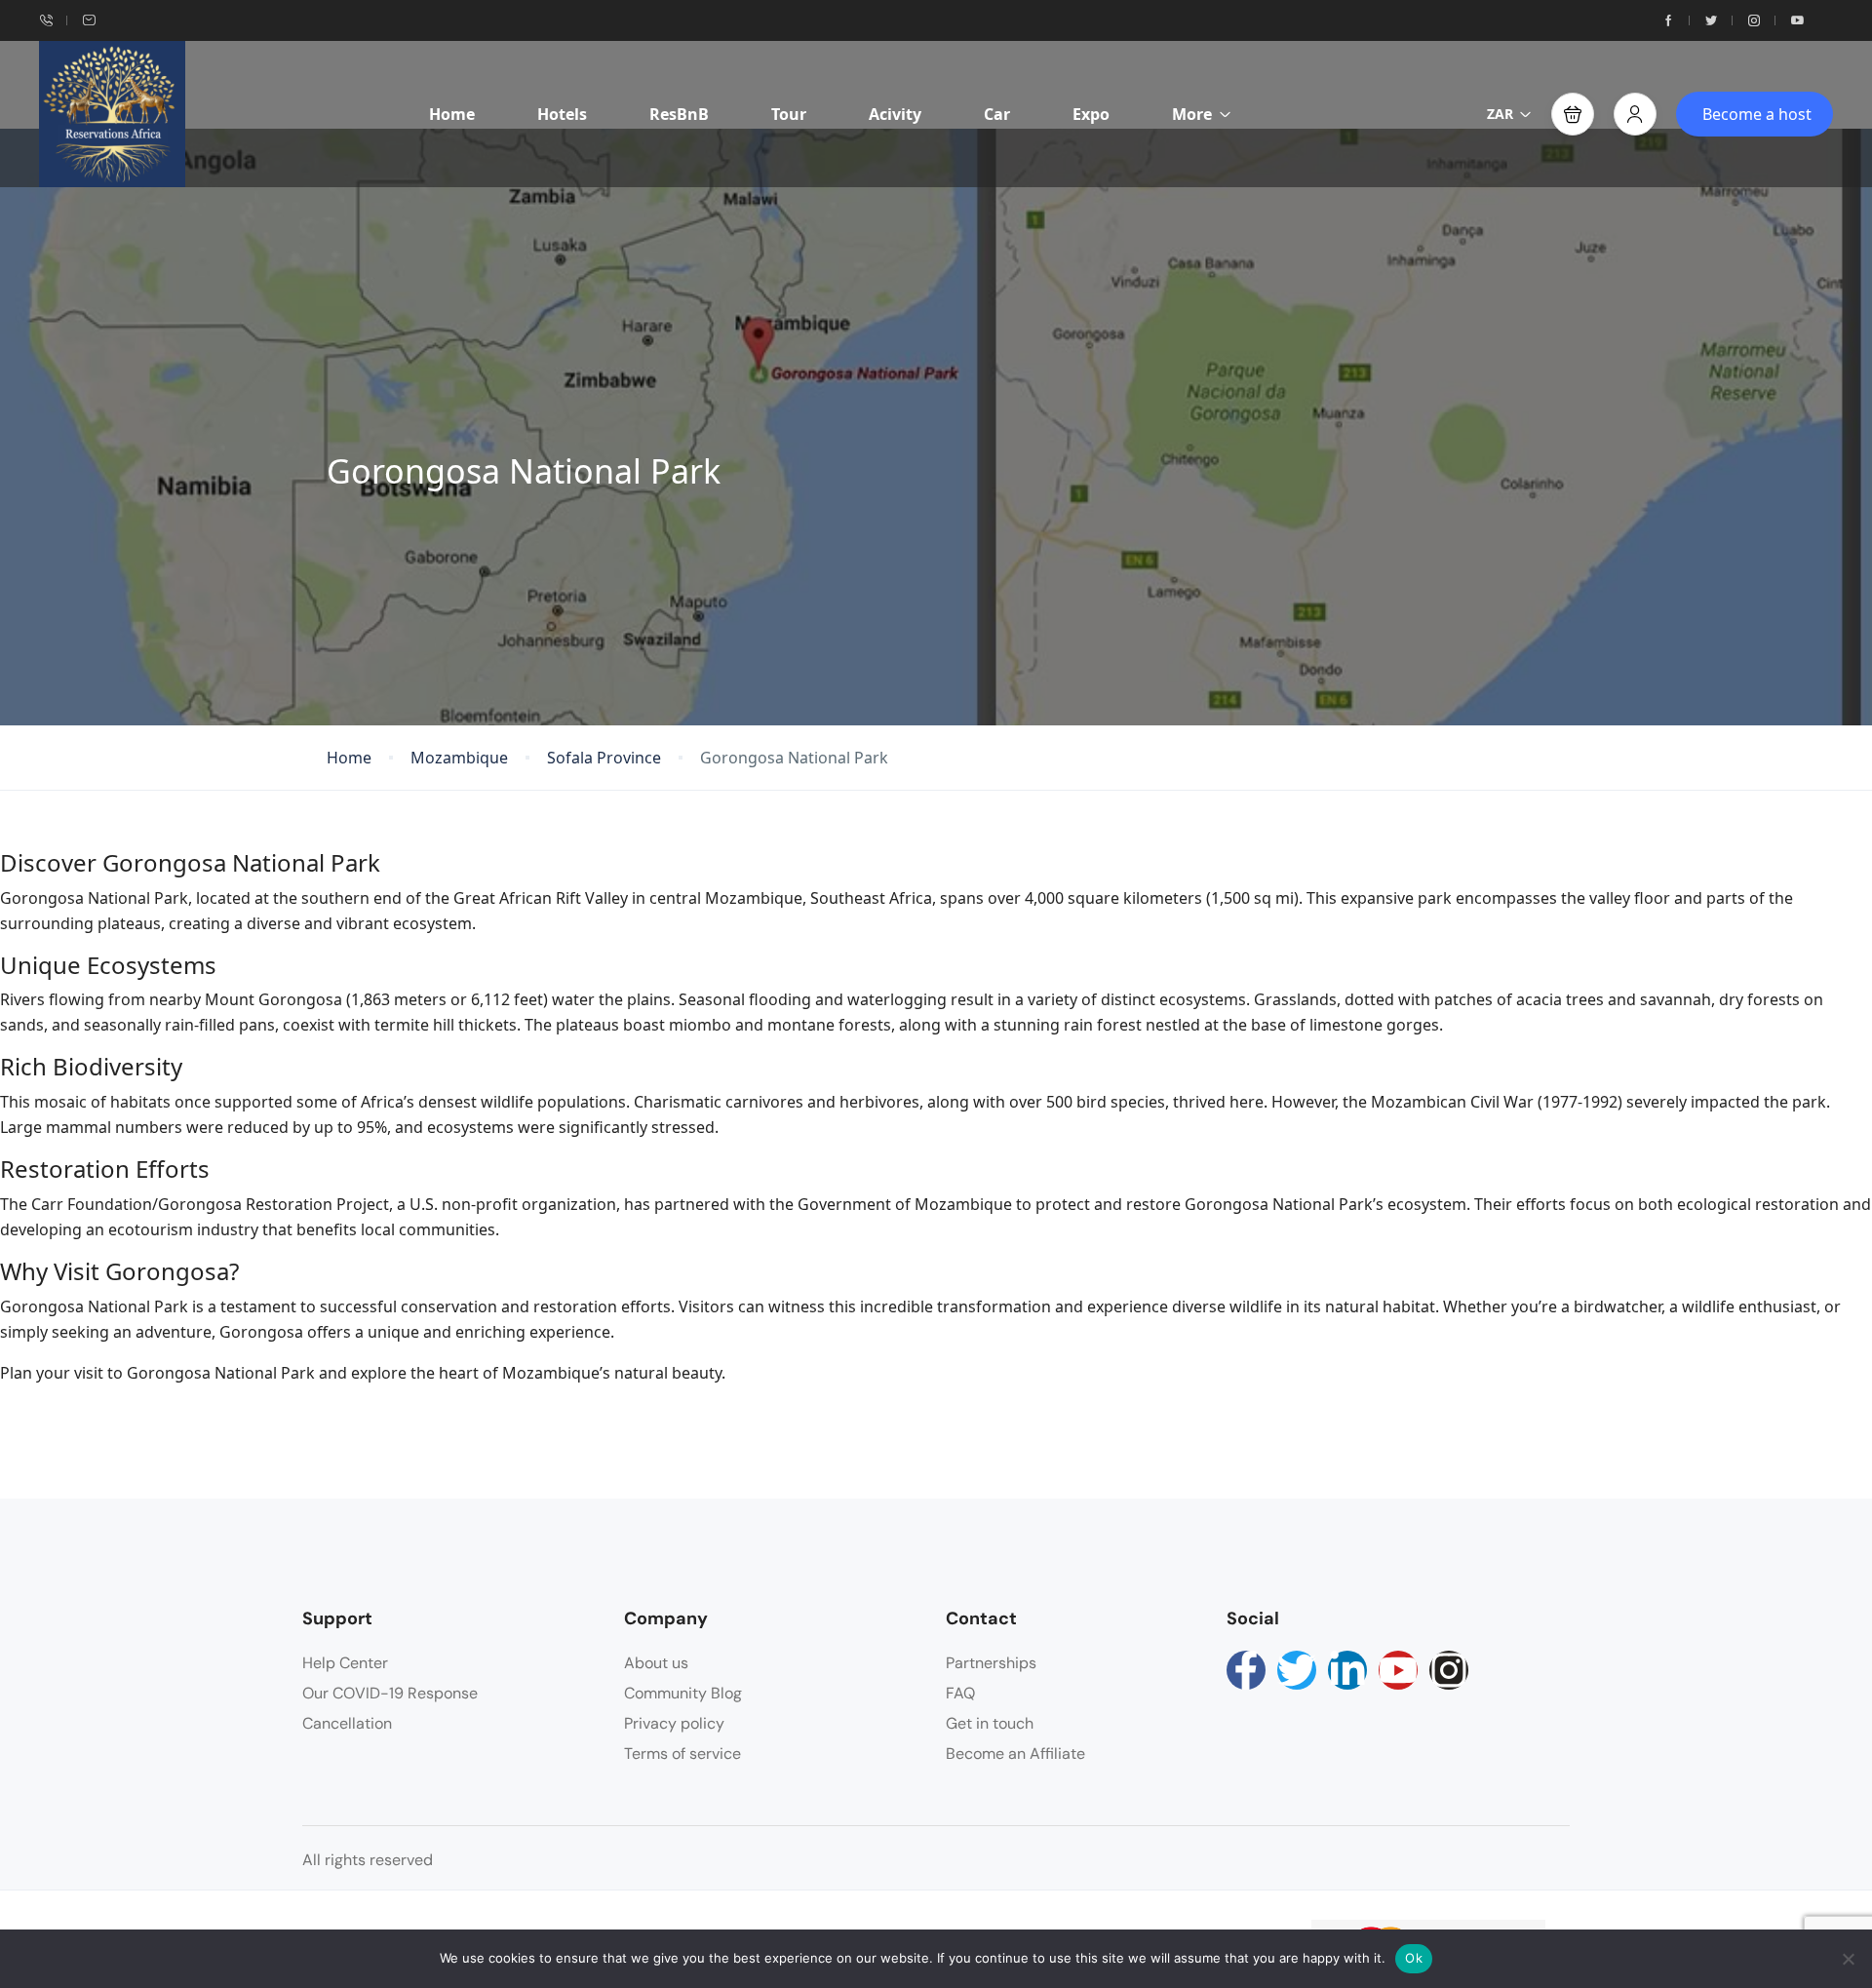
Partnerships (991, 1663)
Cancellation (347, 1723)
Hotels (562, 114)
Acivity (895, 114)
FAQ (960, 1693)
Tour (789, 114)
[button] (1573, 114)
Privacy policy (674, 1723)
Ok (1414, 1958)
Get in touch (990, 1723)
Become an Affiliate (1015, 1754)
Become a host (1757, 114)
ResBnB (679, 114)
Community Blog (683, 1693)
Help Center (345, 1663)
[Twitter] (1297, 1670)
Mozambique (459, 758)
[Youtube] (1398, 1670)
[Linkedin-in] (1347, 1670)
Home (452, 114)
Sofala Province (604, 758)
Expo (1091, 114)
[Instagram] (1449, 1670)
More (1192, 114)
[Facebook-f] (1246, 1670)
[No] (1848, 1959)
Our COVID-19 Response (390, 1693)
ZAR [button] (1500, 114)
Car (997, 114)
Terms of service (682, 1754)
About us (656, 1663)
